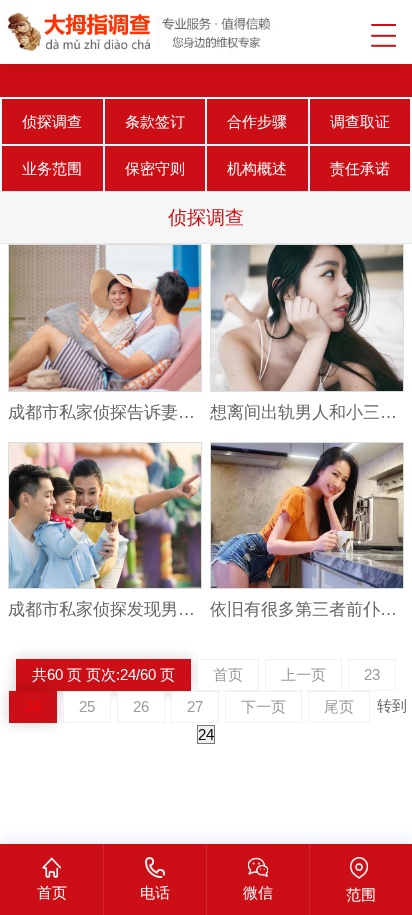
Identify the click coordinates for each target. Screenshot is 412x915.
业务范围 (52, 168)
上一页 (303, 674)
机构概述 (257, 168)
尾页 (339, 706)
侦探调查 (52, 121)
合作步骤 (257, 121)
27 (195, 706)
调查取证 (360, 121)
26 (141, 706)
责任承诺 (360, 168)
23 (372, 674)
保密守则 (155, 168)
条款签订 (155, 121)
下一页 (263, 706)
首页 (228, 674)
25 (87, 706)
